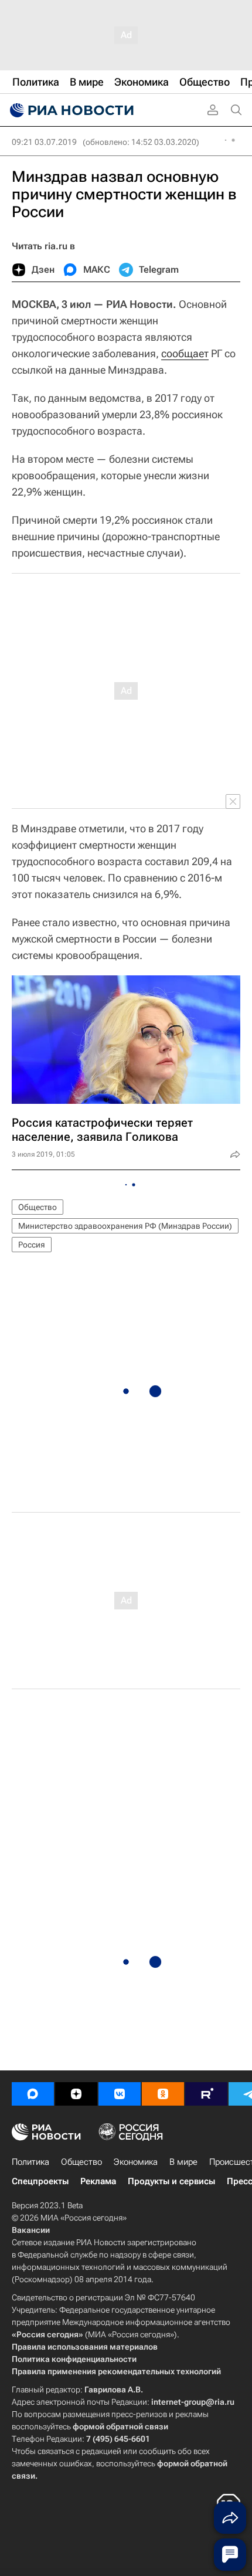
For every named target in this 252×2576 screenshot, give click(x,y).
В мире (183, 2162)
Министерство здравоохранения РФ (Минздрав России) (125, 1226)
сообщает (185, 353)
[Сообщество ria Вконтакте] (120, 2094)
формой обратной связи (120, 2426)
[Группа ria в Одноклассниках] (163, 2094)
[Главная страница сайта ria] (70, 110)
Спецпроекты (40, 2181)
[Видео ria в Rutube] (206, 2094)
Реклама (98, 2181)
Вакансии (31, 2230)
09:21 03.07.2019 (44, 142)
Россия (32, 1245)
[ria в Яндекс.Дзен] (76, 2094)
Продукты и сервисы (171, 2181)
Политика (30, 2162)
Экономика (136, 2162)
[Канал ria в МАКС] (33, 2094)
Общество (38, 1207)
